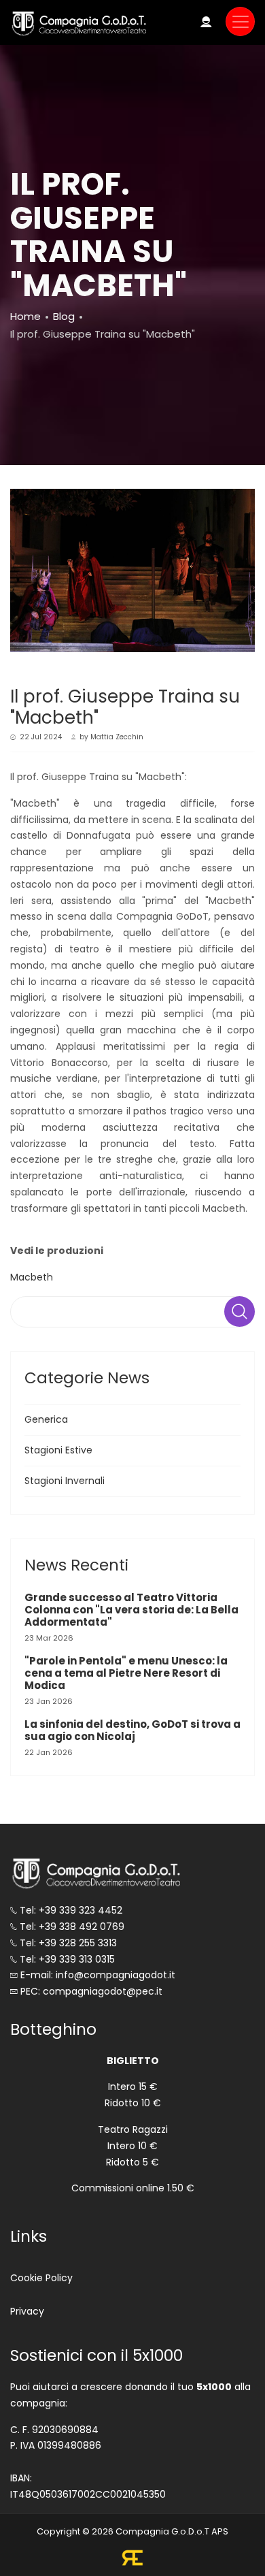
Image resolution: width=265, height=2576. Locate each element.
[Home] (78, 23)
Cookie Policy (41, 2278)
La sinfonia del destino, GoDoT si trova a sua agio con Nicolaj (132, 1730)
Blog (64, 316)
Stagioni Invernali (65, 1481)
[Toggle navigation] (240, 21)
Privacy (27, 2311)
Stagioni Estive (58, 1450)
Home (25, 316)
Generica (46, 1419)
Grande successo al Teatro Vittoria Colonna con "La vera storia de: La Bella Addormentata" (131, 1610)
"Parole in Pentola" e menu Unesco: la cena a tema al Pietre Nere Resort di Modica (126, 1673)
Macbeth (32, 1277)
